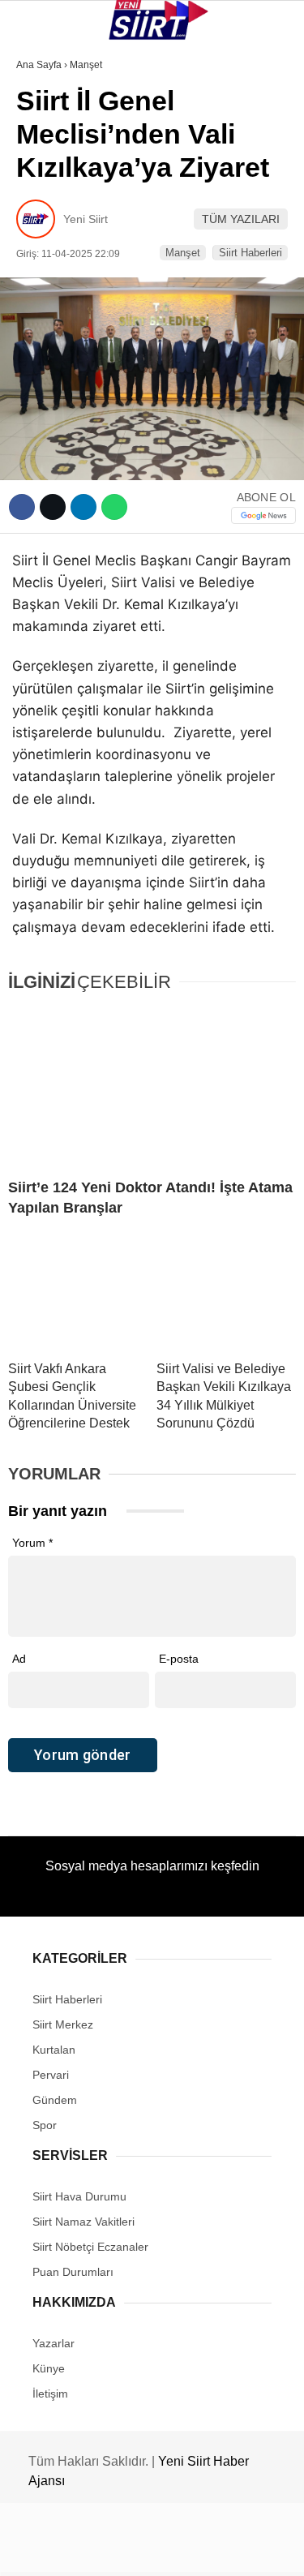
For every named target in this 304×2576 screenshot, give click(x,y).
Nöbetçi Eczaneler (81, 364)
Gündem (47, 331)
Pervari (47, 232)
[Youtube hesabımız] (193, 2550)
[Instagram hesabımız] (146, 2550)
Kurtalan (52, 133)
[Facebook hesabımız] (51, 2550)
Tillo (40, 298)
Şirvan (44, 265)
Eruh (39, 167)
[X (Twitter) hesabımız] (98, 2550)
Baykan (46, 199)
